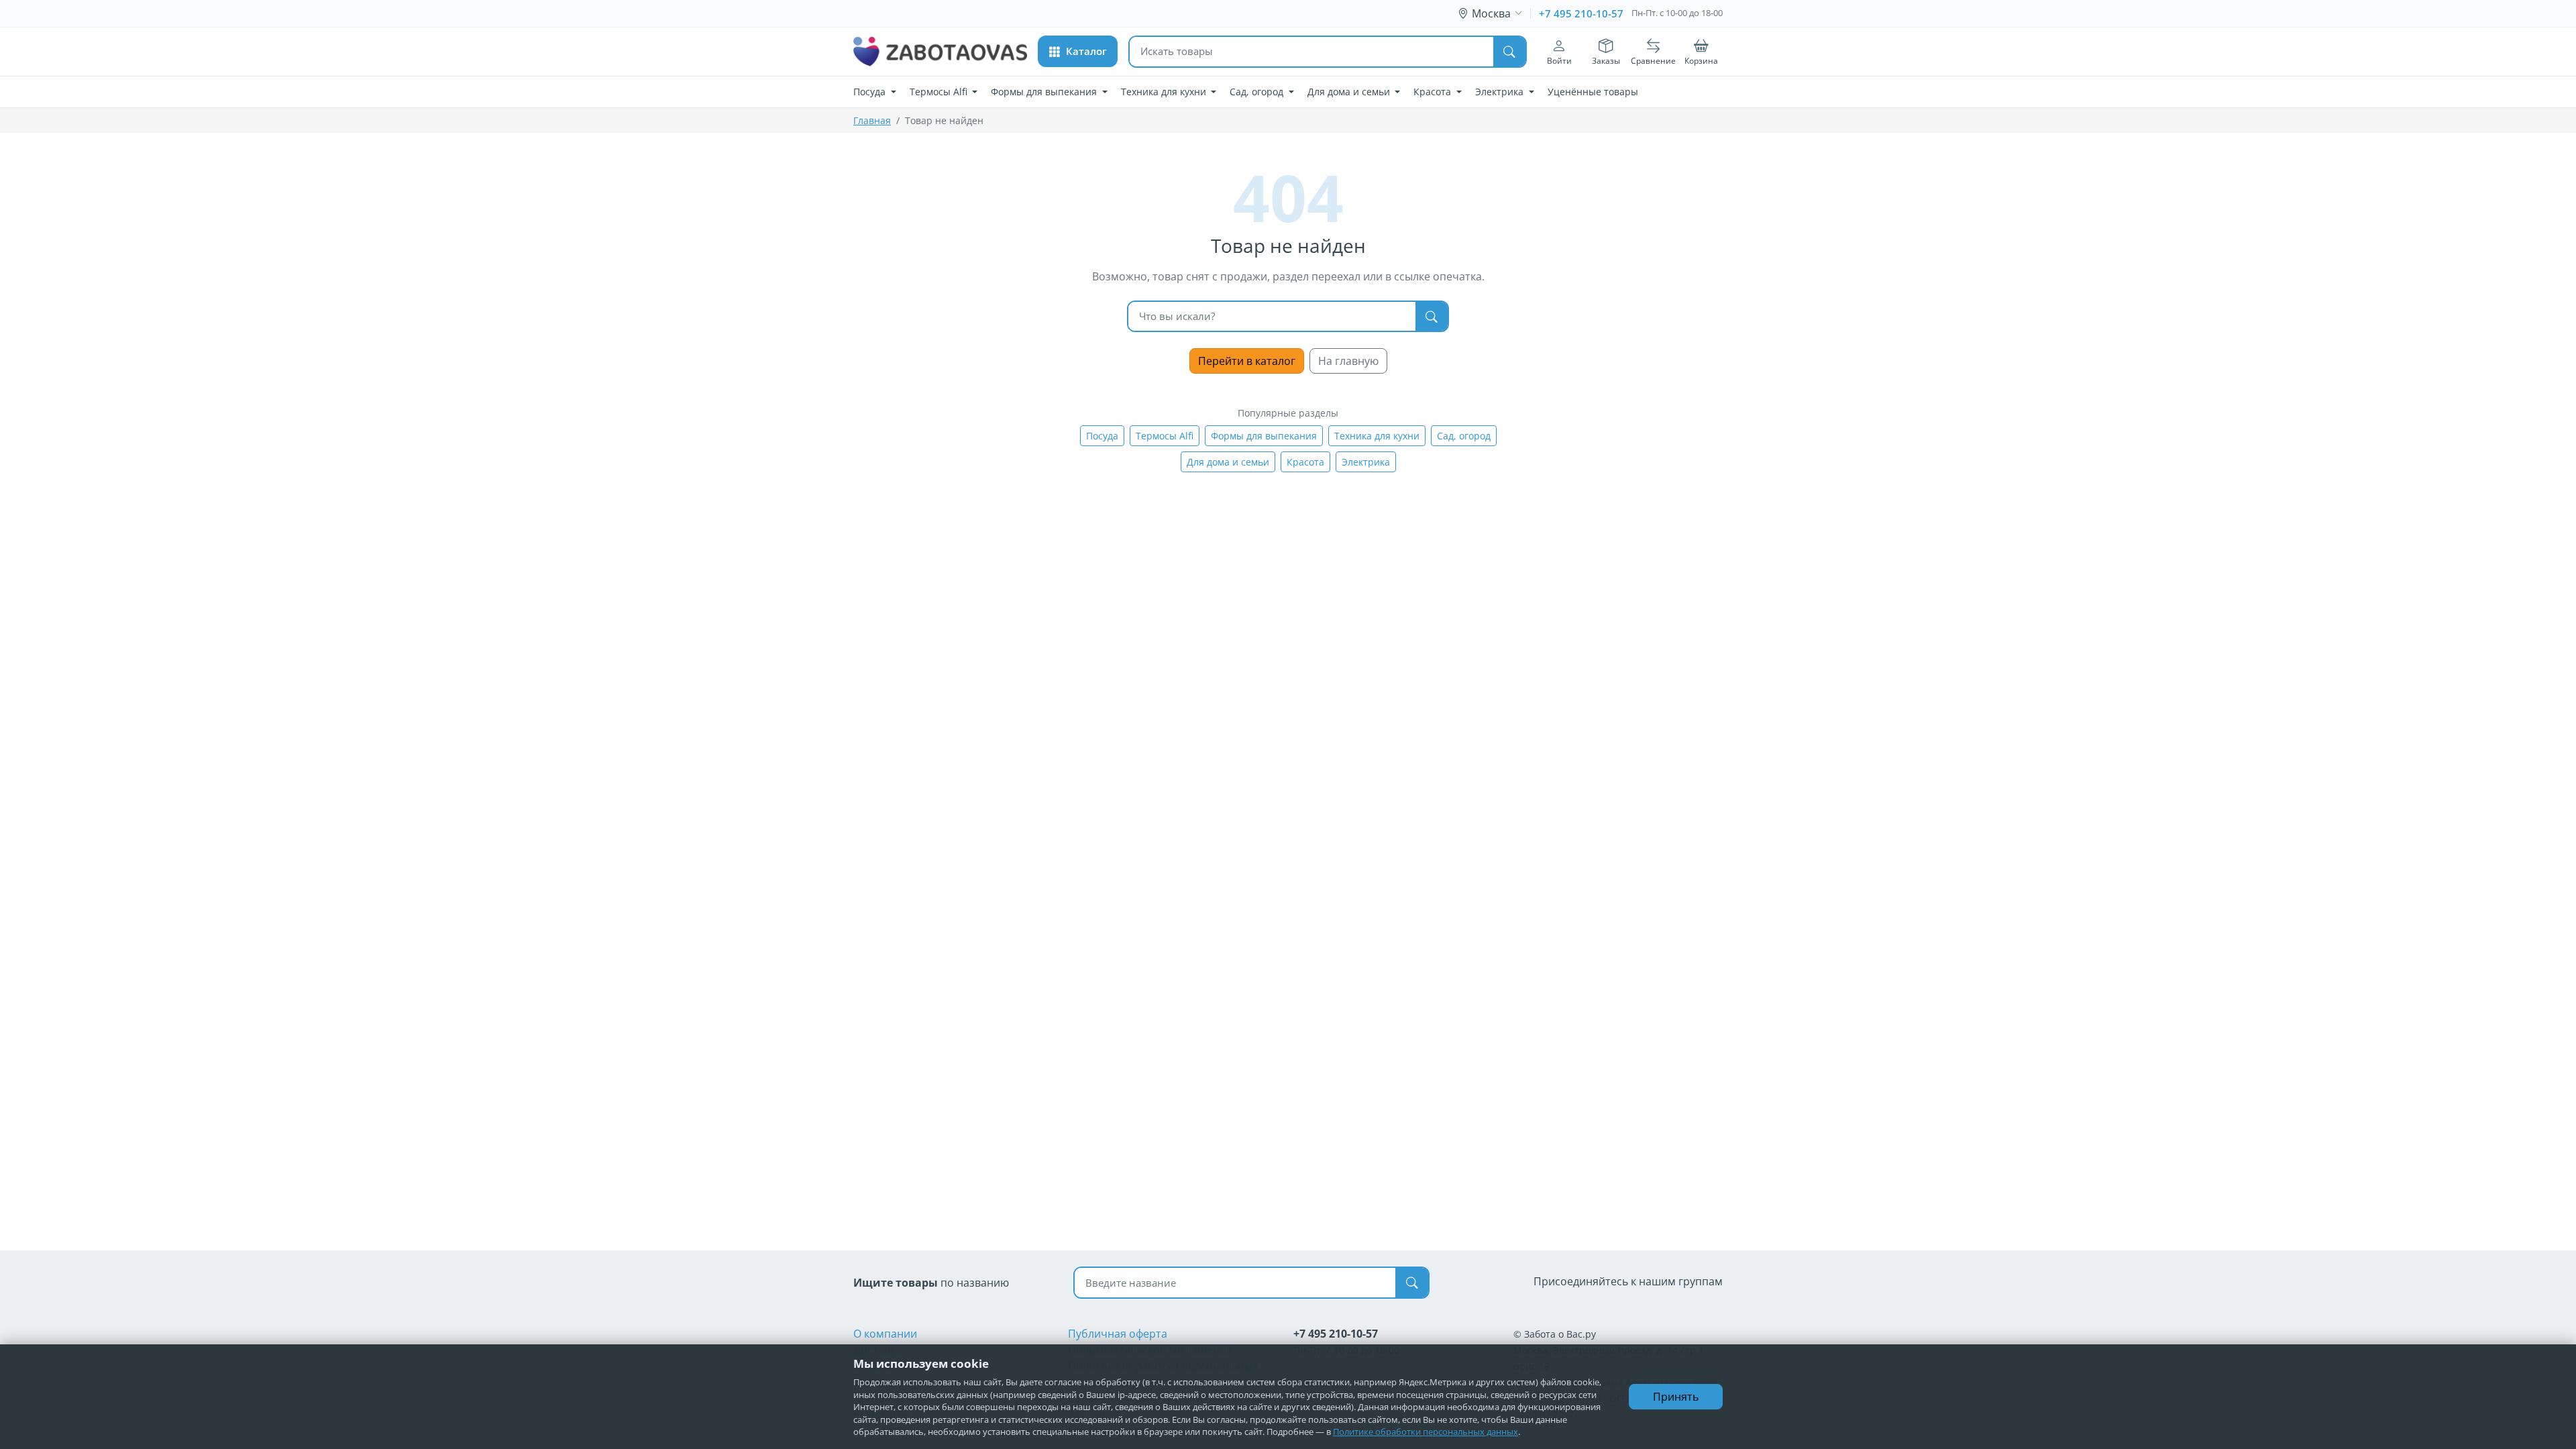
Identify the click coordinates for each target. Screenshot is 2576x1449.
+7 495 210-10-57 (1581, 13)
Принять (1676, 1397)
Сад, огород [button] (1258, 92)
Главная (872, 120)
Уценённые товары (1593, 92)
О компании (885, 1334)
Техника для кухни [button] (1165, 92)
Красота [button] (1434, 92)
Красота (1305, 462)
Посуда (1102, 436)
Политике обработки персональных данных (1426, 1432)
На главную (1348, 361)
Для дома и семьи (1228, 462)
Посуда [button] (871, 92)
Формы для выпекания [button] (1045, 92)
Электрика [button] (1501, 92)
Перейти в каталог (1247, 361)
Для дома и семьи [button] (1350, 92)
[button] (1078, 51)
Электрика (1366, 462)
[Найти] (1509, 52)
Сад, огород (1464, 436)
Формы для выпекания (1264, 436)
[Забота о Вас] (940, 52)
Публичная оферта (1118, 1334)
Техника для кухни (1377, 436)
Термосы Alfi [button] (940, 92)
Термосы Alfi (1165, 436)
